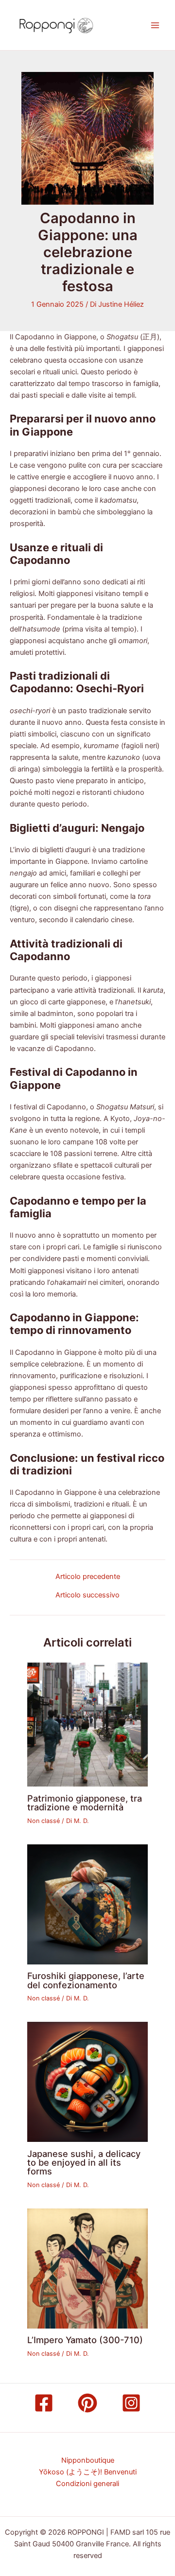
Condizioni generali (87, 2484)
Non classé (44, 1821)
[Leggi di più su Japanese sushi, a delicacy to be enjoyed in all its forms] (87, 2082)
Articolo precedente (88, 1577)
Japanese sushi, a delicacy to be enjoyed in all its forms (84, 2162)
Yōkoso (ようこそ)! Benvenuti (88, 2472)
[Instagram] (131, 2403)
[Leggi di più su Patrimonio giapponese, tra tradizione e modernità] (87, 1724)
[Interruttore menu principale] (155, 25)
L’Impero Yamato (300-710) (85, 2340)
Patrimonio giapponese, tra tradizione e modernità (85, 1803)
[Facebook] (44, 2403)
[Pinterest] (87, 2403)
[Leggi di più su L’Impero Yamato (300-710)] (87, 2268)
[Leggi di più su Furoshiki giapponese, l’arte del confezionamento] (87, 1904)
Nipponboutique (88, 2460)
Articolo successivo (87, 1595)
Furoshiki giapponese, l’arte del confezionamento (86, 1980)
